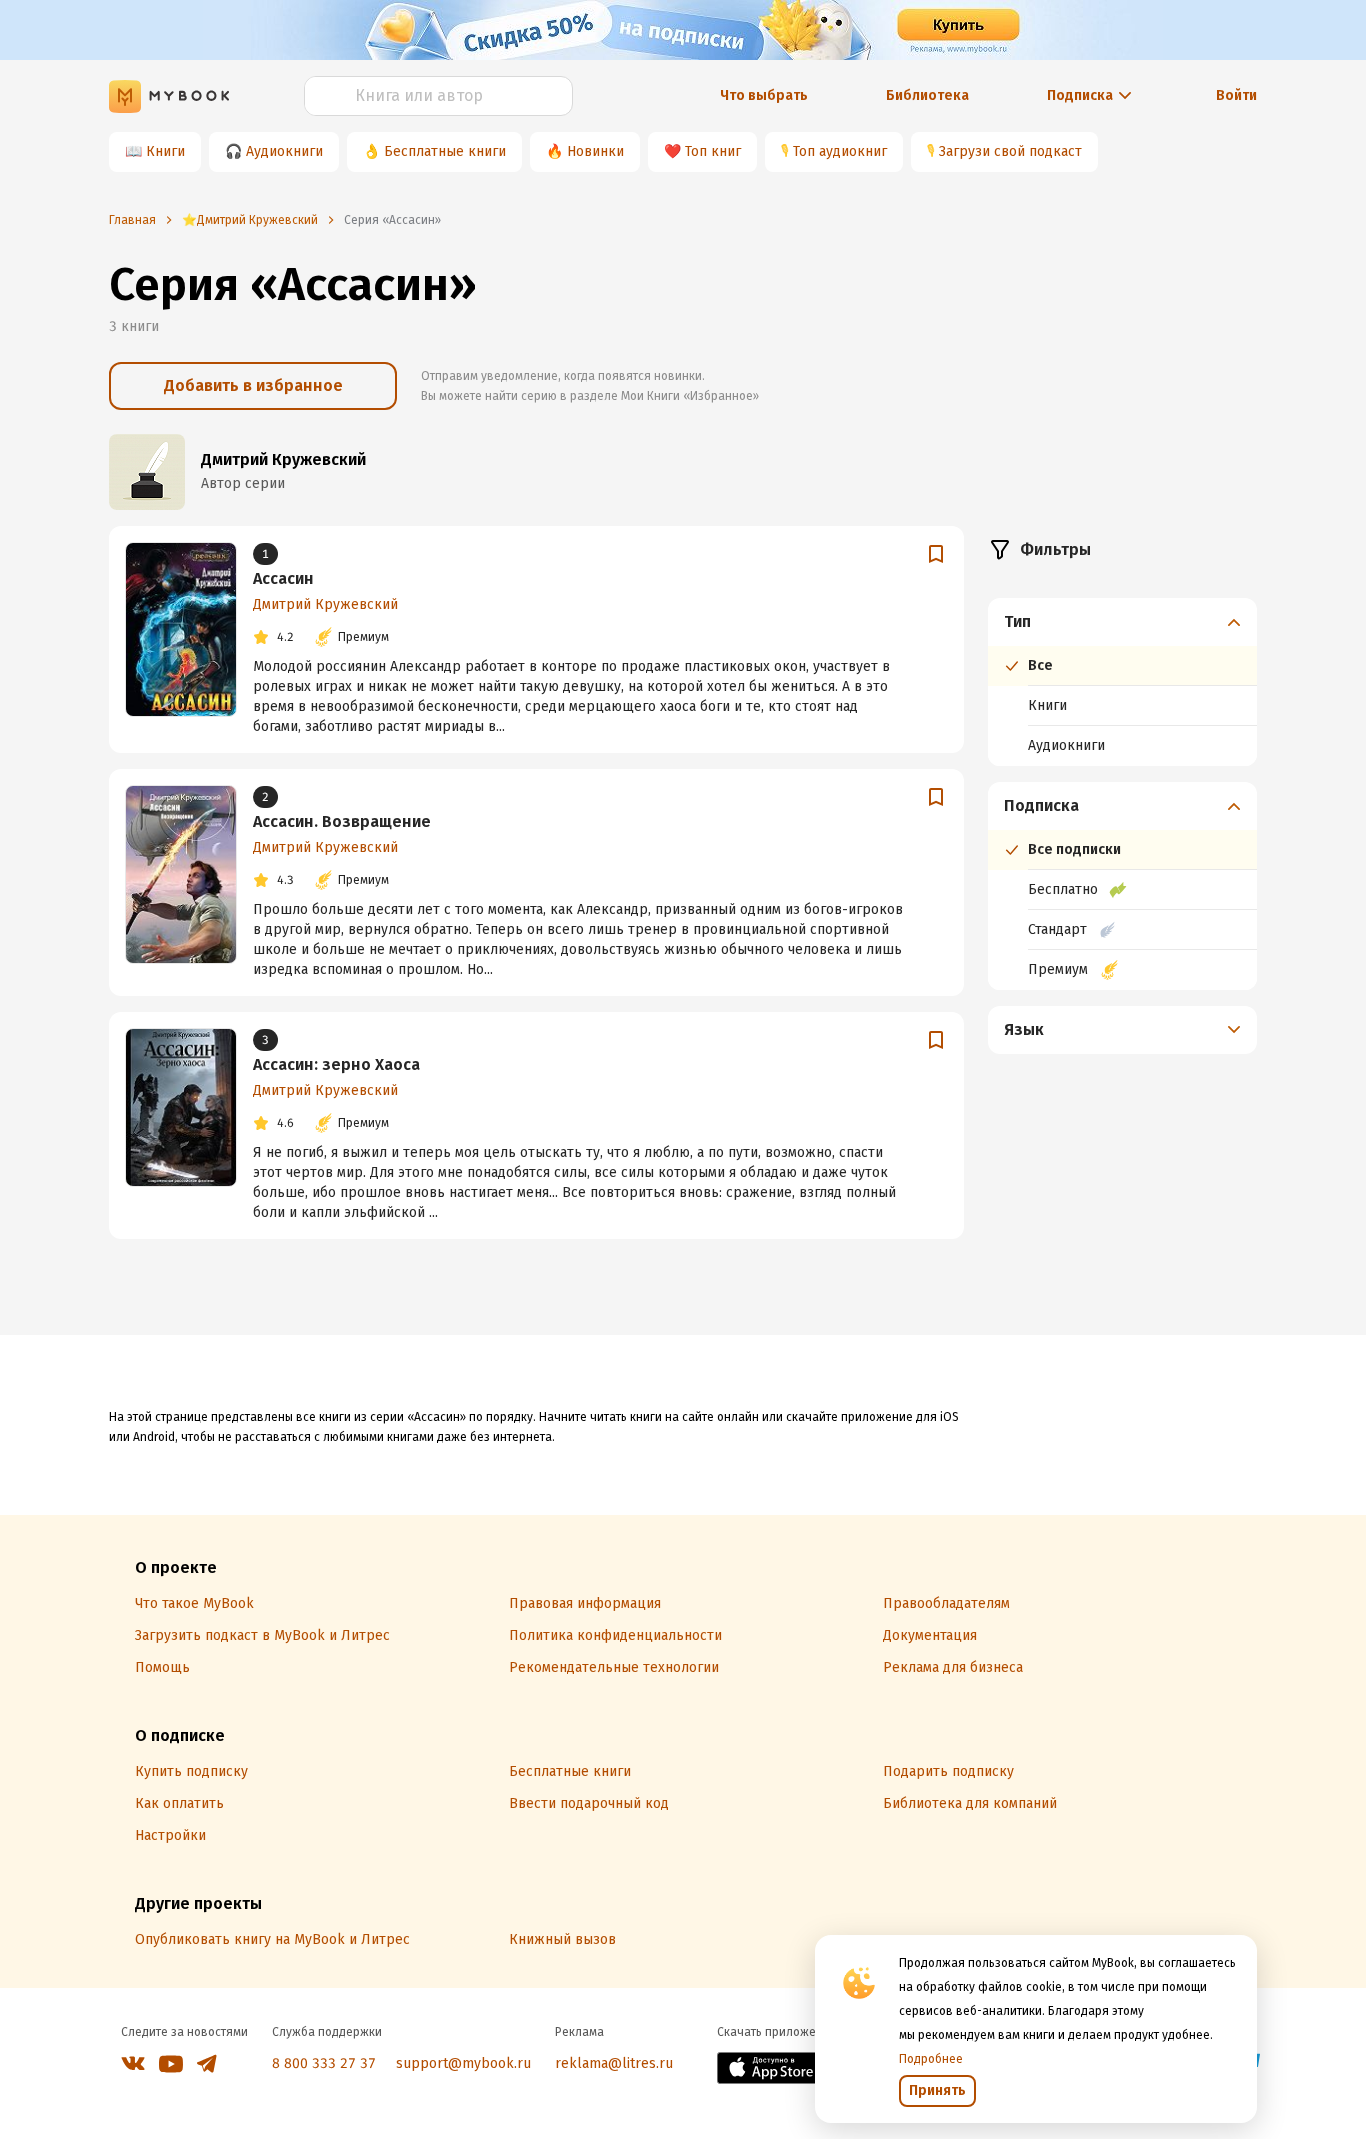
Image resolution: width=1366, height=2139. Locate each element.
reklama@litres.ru (614, 2063)
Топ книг (713, 151)
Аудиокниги (284, 151)
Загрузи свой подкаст (1010, 151)
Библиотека (927, 95)
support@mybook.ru (463, 2063)
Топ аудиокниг (840, 151)
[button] (1123, 622)
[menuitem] (1122, 682)
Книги (165, 151)
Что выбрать (764, 95)
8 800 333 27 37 (324, 2063)
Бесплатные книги (445, 151)
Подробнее (931, 2059)
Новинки (595, 151)
